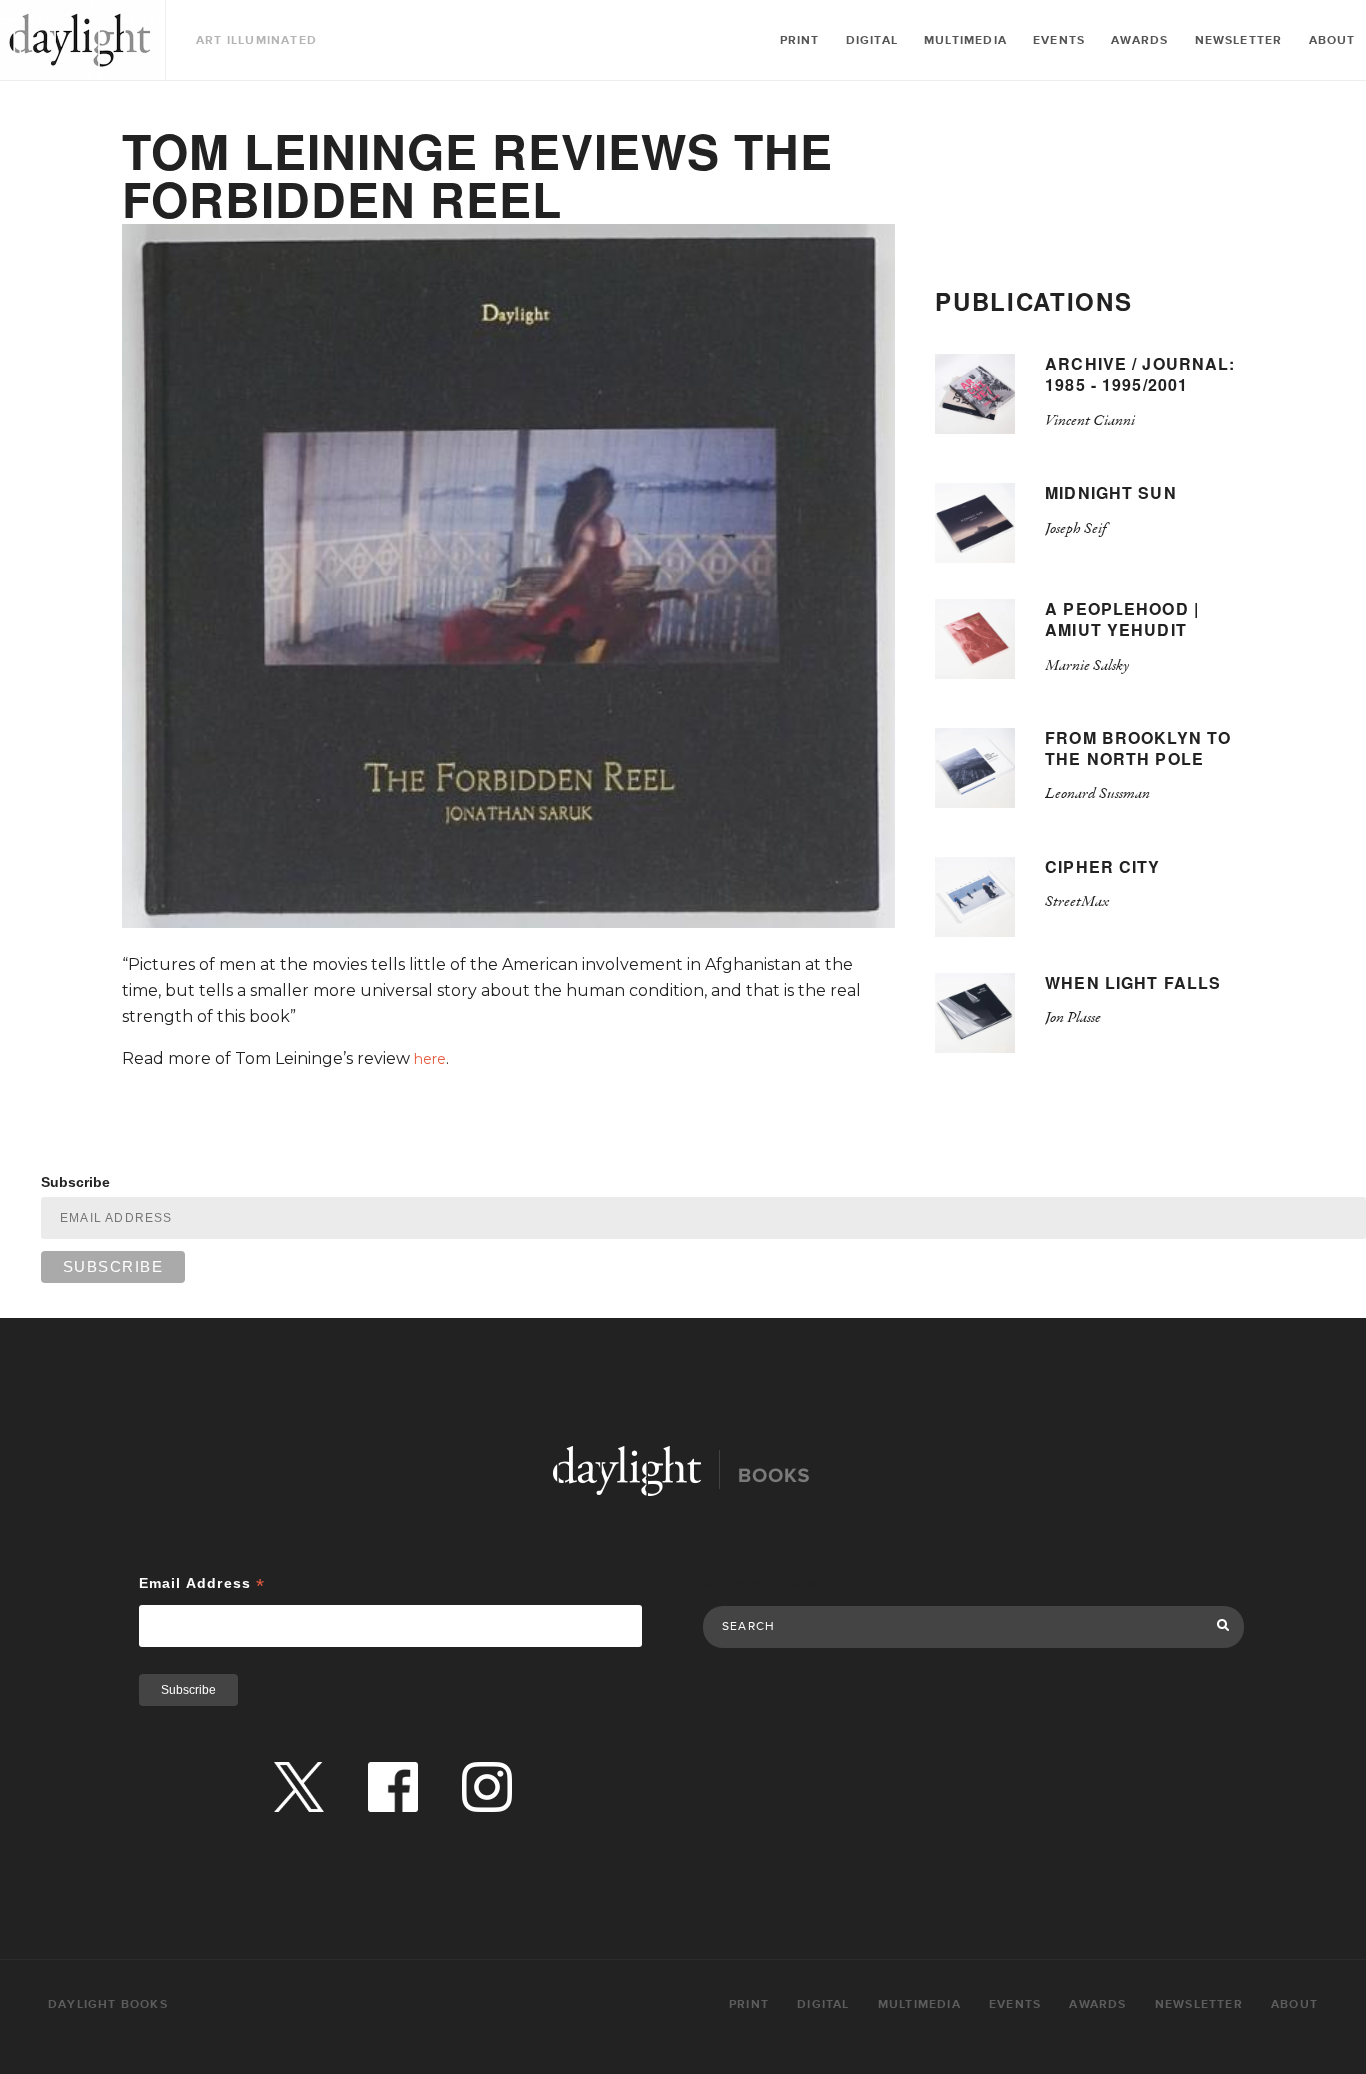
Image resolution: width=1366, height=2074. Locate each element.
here (430, 1059)
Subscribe (75, 1182)
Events (1059, 40)
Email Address (202, 1583)
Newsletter (1239, 40)
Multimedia (965, 40)
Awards (1139, 40)
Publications (1033, 301)
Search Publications (768, 1584)
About (1332, 40)
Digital (872, 40)
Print (800, 40)
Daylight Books (80, 40)
